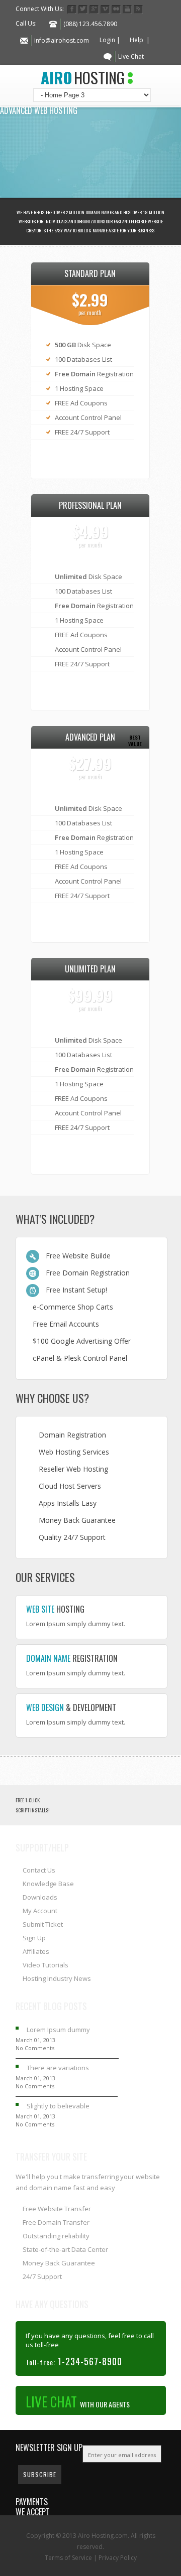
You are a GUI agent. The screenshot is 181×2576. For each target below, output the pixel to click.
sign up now (89, 459)
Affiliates (36, 1951)
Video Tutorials (46, 1965)
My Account (40, 1911)
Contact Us (39, 1870)
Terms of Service (68, 2558)
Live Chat (131, 56)
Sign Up (34, 1938)
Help (137, 40)
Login (107, 40)
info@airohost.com (62, 40)
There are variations (58, 2068)
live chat (78, 2401)
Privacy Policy (118, 2558)
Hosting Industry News (57, 1978)
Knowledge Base (48, 1884)
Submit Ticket (43, 1924)
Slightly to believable (58, 2106)
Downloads (40, 1897)
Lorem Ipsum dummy (58, 2030)
